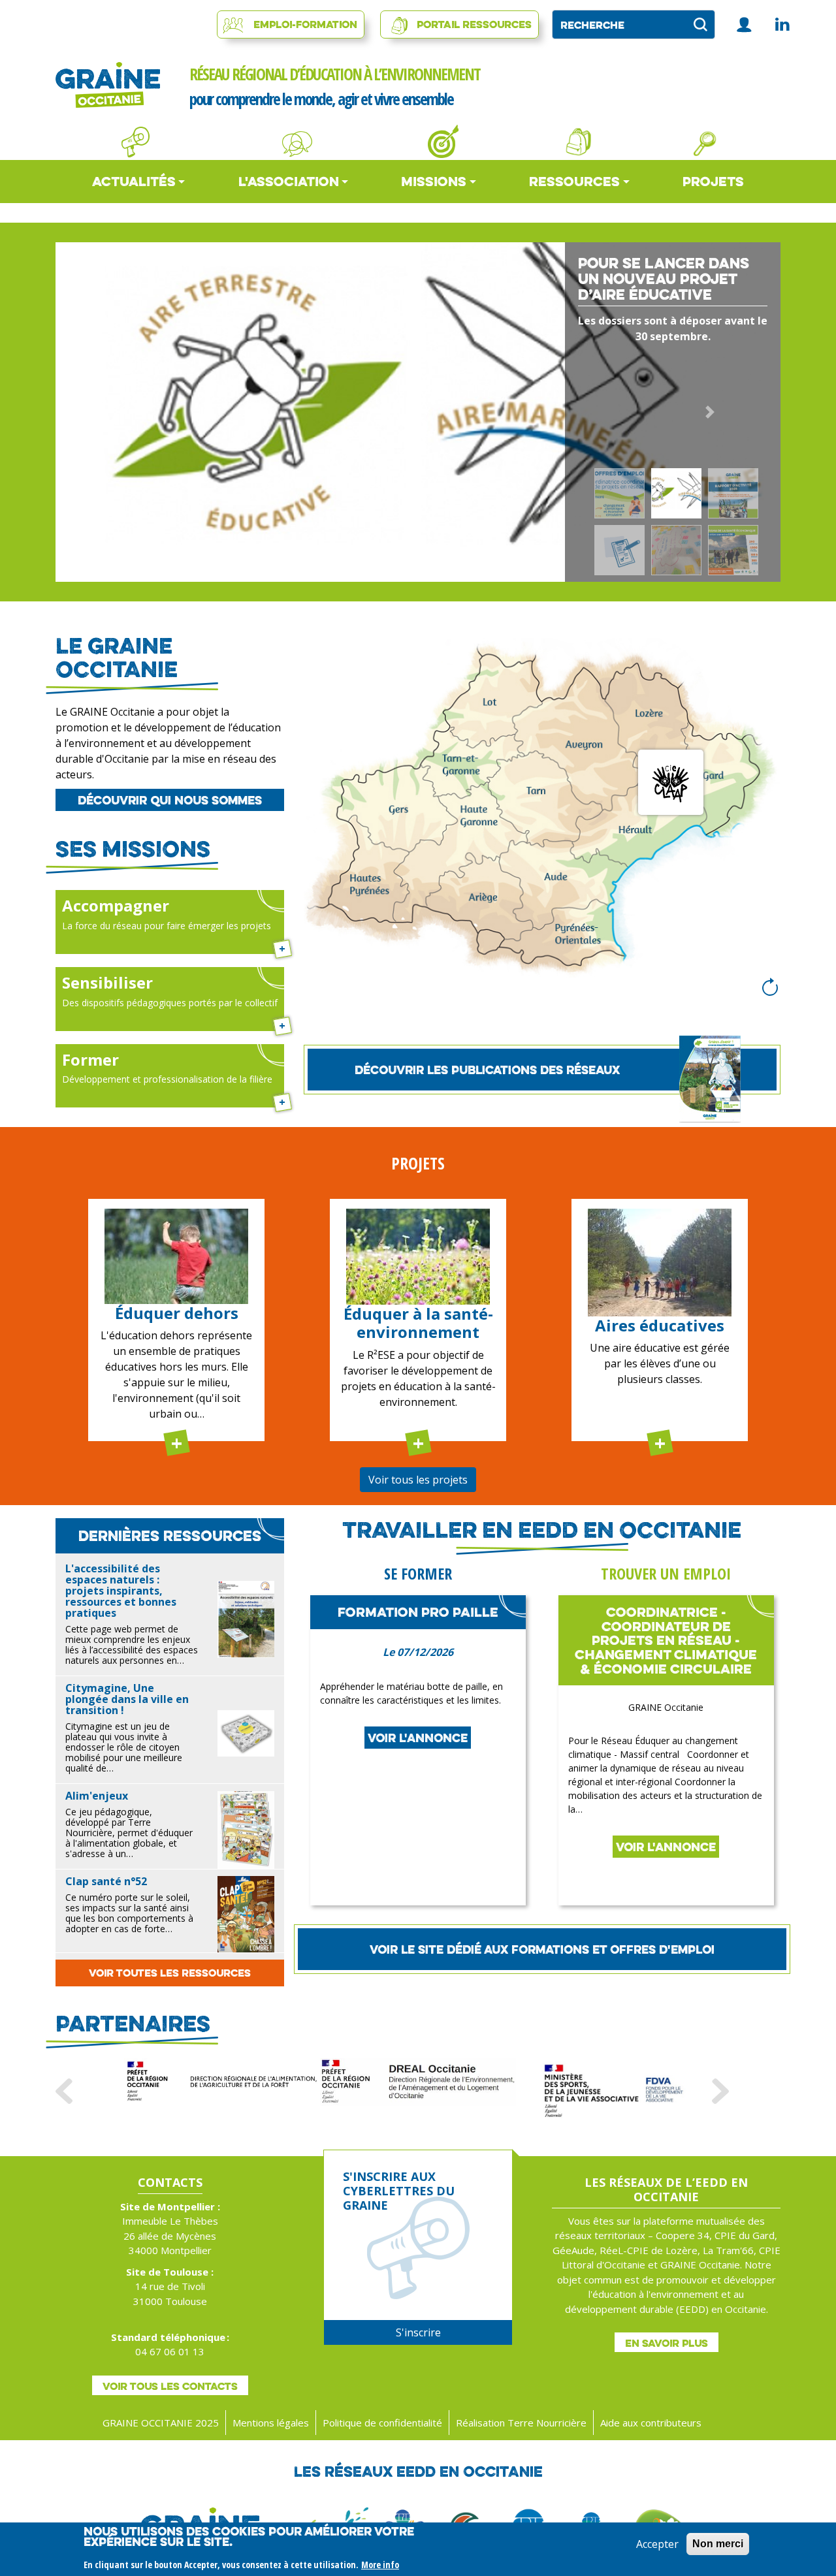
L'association (289, 181)
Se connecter (745, 24)
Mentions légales (271, 2423)
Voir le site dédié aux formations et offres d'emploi (542, 1949)
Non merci (718, 2544)
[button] (126, 412)
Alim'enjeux (97, 1796)
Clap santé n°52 (106, 1881)
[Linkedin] (782, 24)
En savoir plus (667, 2343)
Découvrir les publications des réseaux (487, 1070)
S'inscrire (418, 2332)
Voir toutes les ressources (170, 1973)
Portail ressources (474, 24)
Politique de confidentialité (382, 2423)
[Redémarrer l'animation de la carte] (770, 987)
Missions (434, 181)
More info (380, 2565)
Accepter (657, 2544)
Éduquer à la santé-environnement (418, 1323)
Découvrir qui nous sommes (170, 800)
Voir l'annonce (418, 1738)
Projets (713, 181)
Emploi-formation (305, 24)
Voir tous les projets (418, 1480)
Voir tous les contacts (170, 2386)
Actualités (134, 181)
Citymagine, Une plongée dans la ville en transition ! (127, 1699)
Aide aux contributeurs (651, 2423)
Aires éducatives (660, 1325)
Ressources (574, 181)
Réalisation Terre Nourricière (521, 2423)
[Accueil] (108, 85)
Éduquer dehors (177, 1313)
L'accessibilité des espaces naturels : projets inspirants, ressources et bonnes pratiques (121, 1591)
